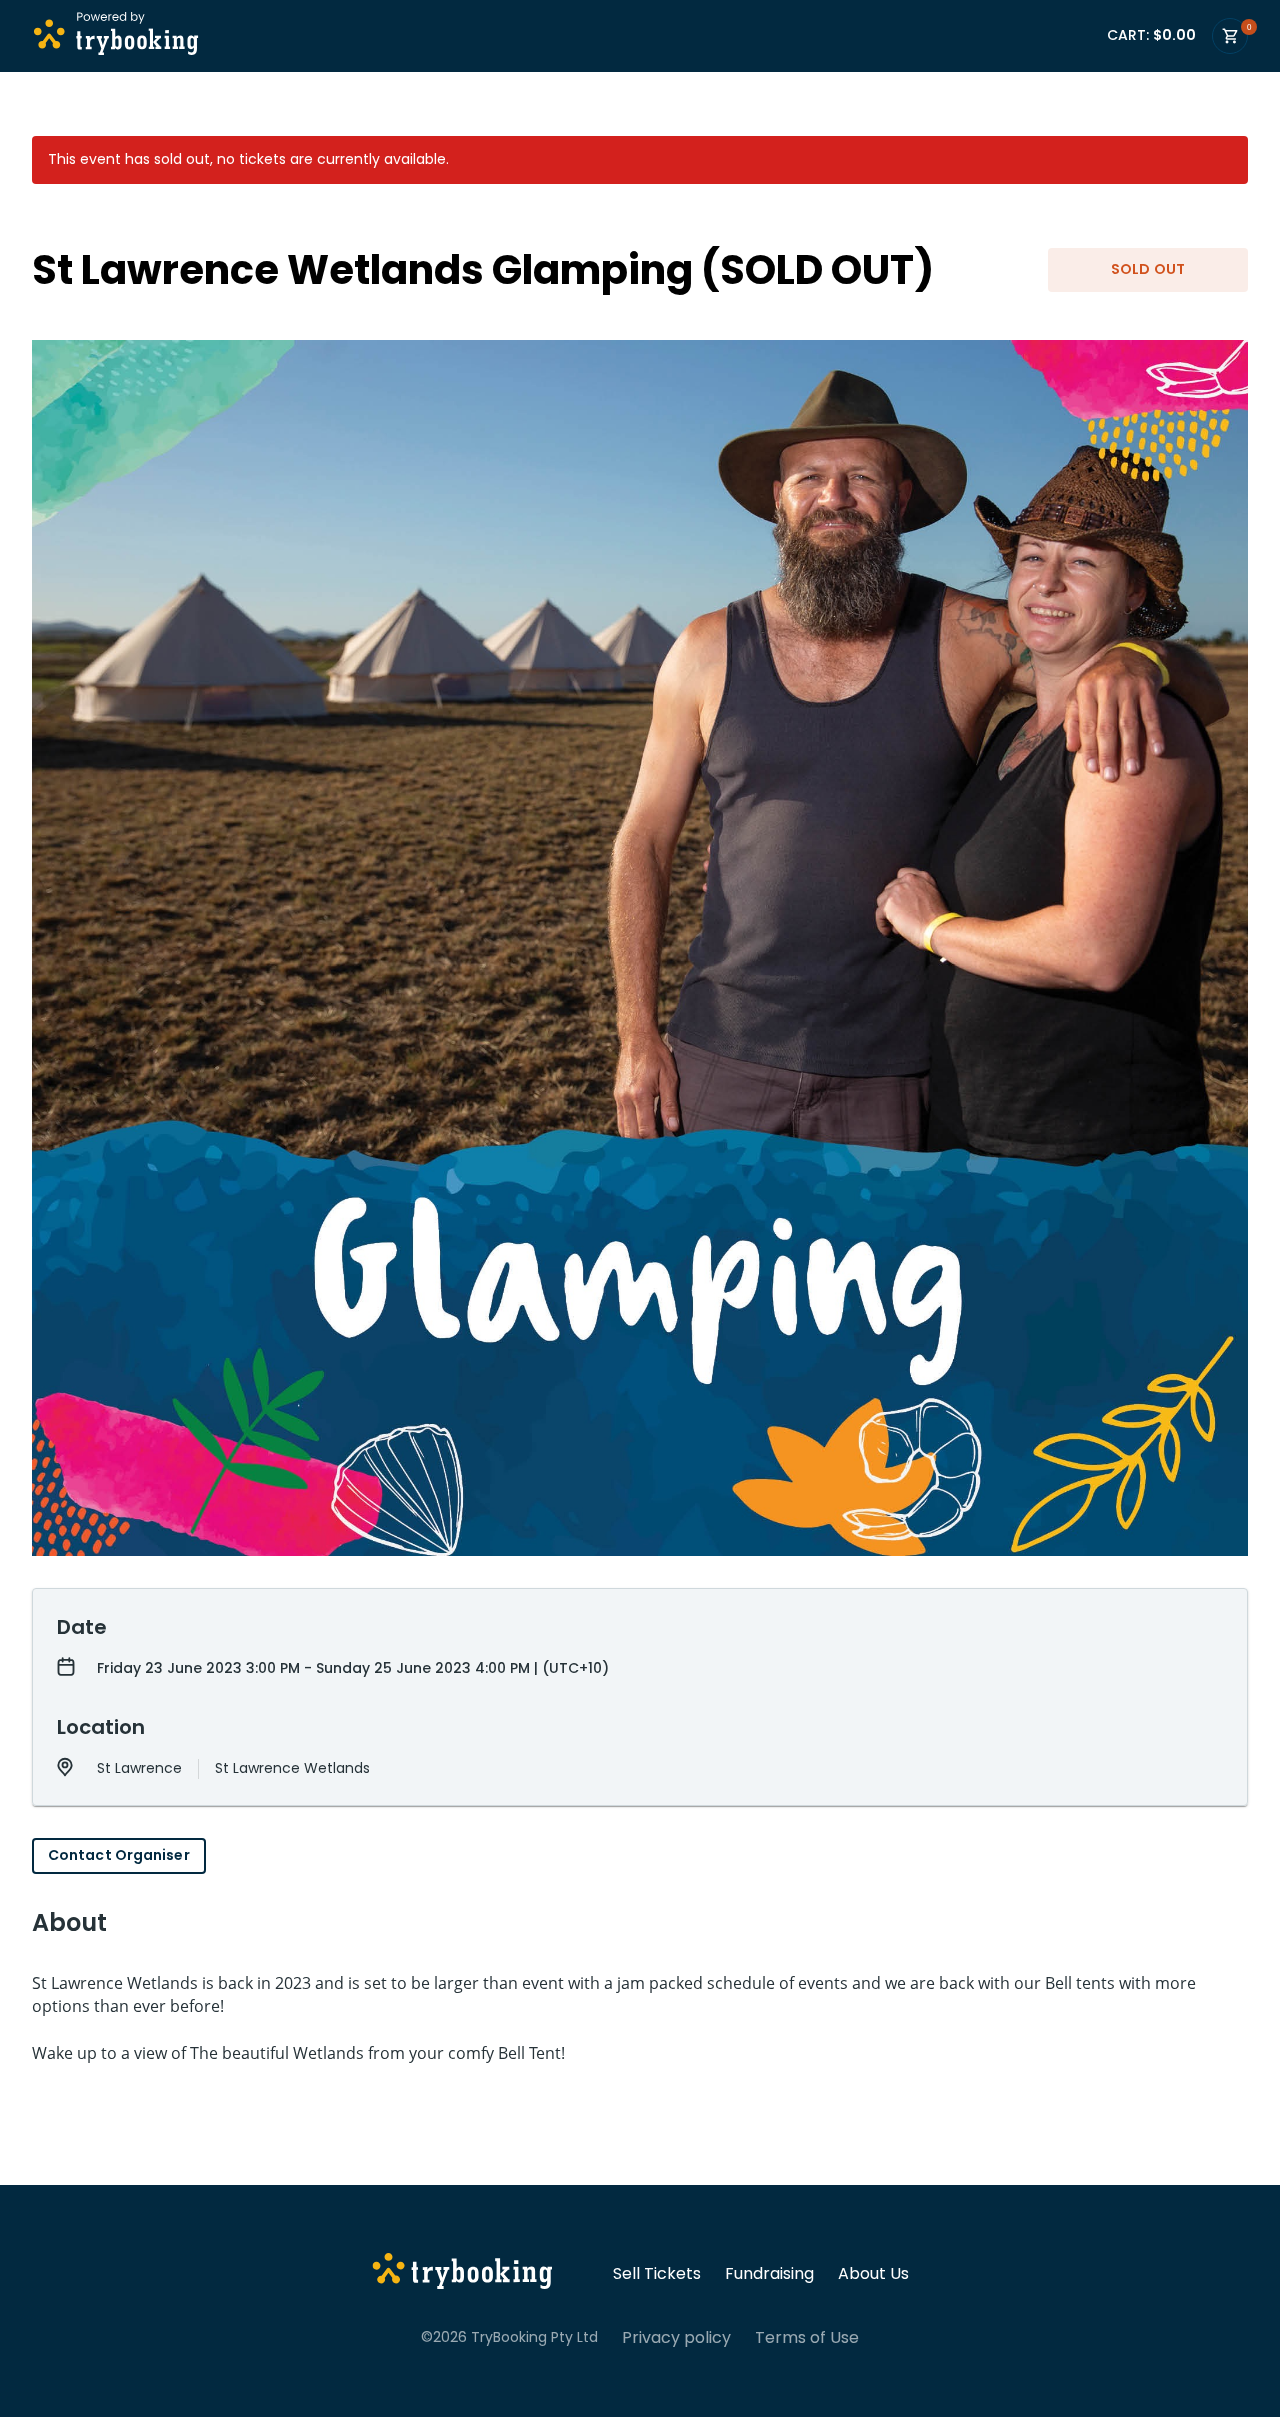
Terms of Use (807, 2338)
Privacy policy (676, 2338)
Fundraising (769, 2274)
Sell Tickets (657, 2274)
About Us (873, 2274)
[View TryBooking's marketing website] (462, 2274)
